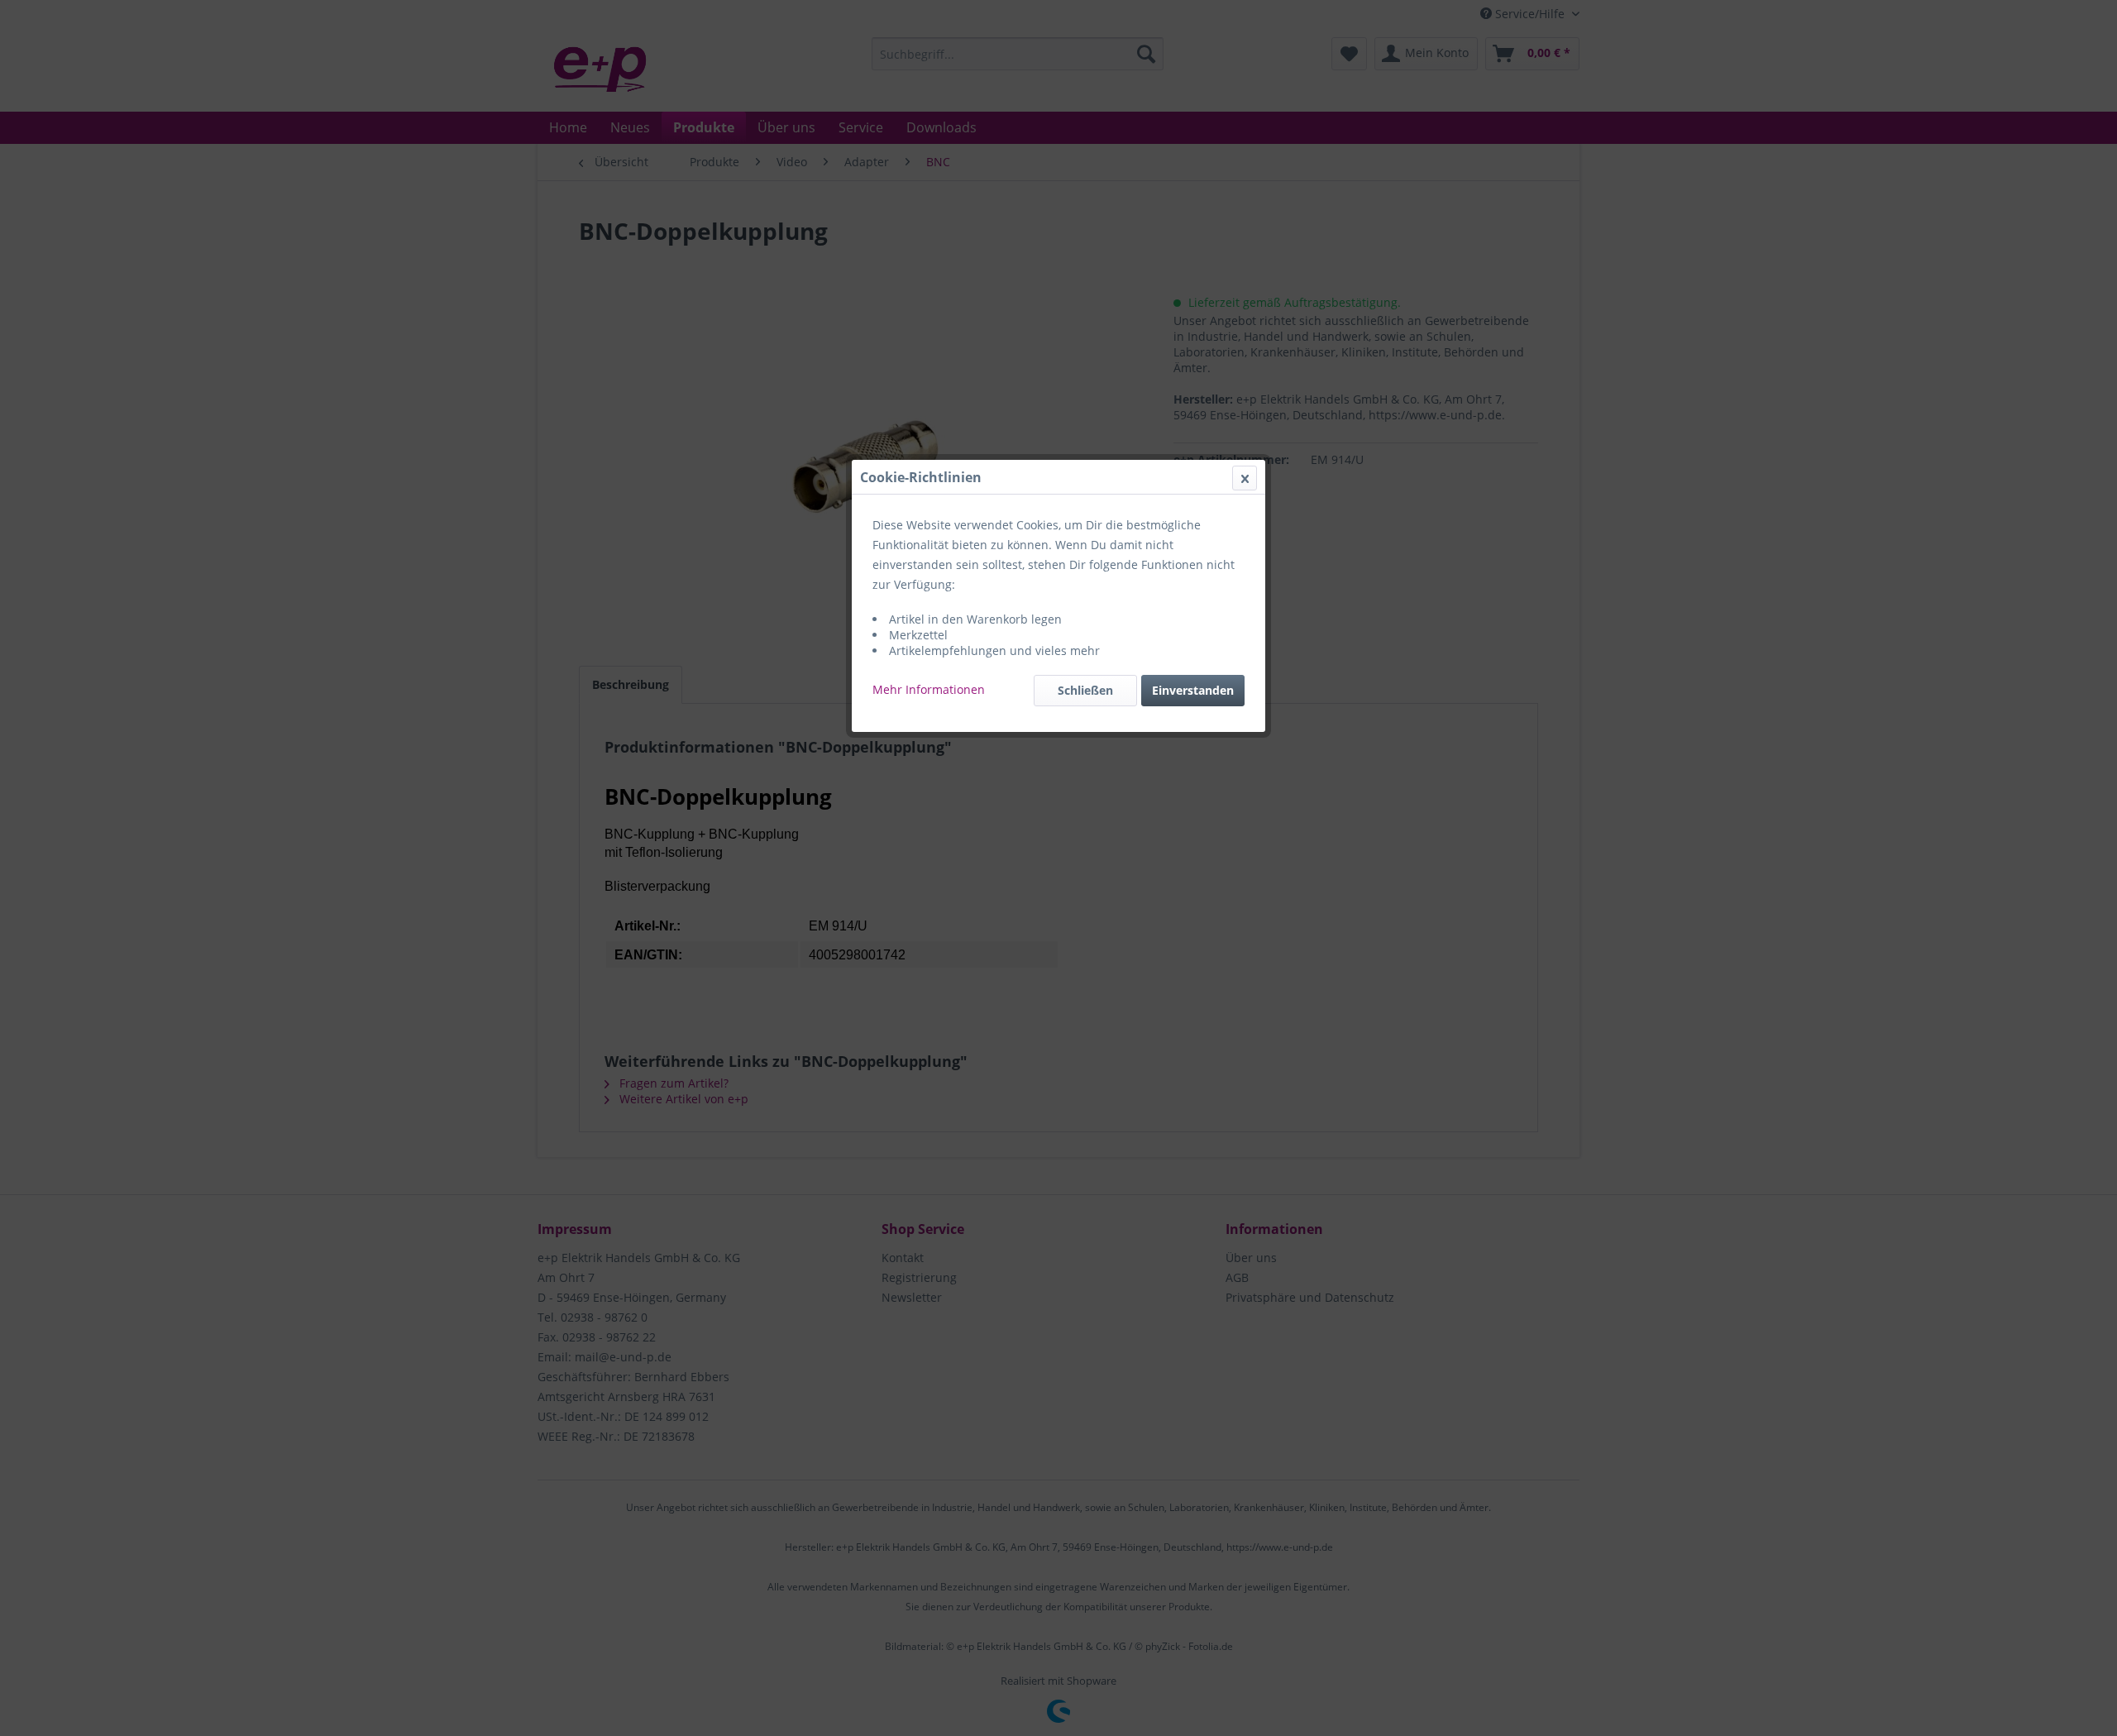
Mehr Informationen (929, 689)
